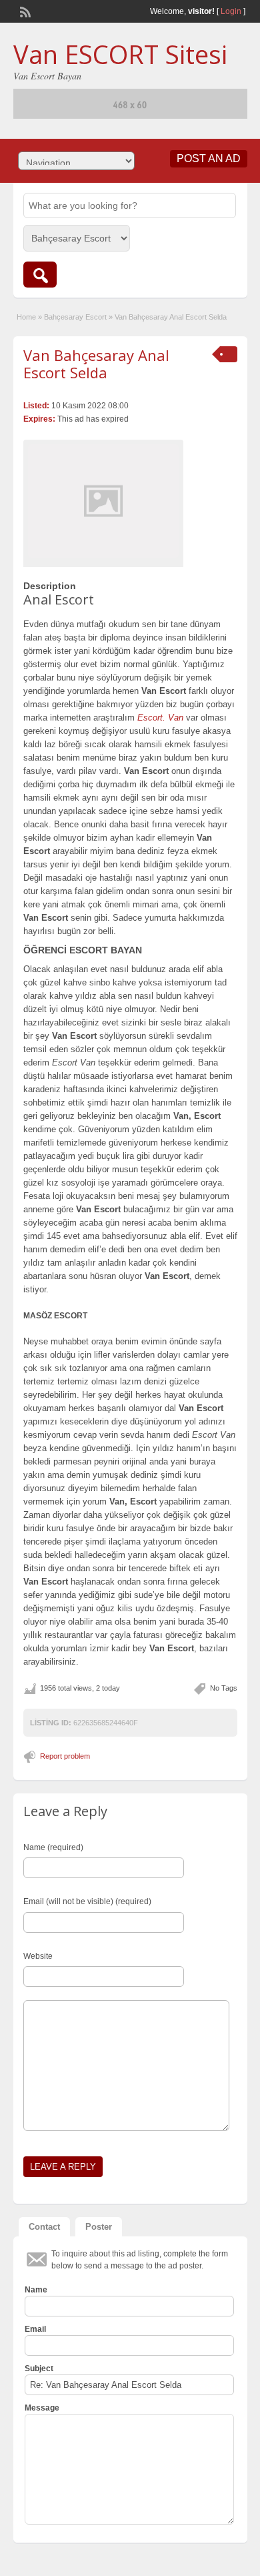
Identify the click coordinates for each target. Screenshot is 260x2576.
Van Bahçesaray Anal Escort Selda (96, 364)
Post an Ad (209, 158)
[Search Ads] (40, 275)
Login (231, 11)
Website (38, 1956)
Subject (39, 2369)
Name (36, 2290)
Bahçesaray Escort (75, 317)
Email (35, 2329)
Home (26, 317)
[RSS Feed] (24, 11)
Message (42, 2408)
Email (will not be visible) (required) (87, 1901)
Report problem (65, 1756)
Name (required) (53, 1847)
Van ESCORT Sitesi (120, 54)
